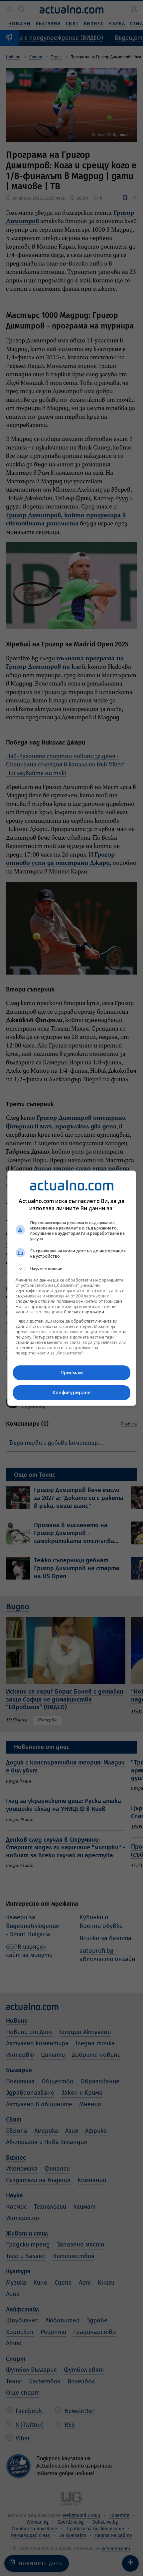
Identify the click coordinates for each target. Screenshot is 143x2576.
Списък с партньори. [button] (84, 1312)
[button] (72, 1269)
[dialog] (72, 1288)
